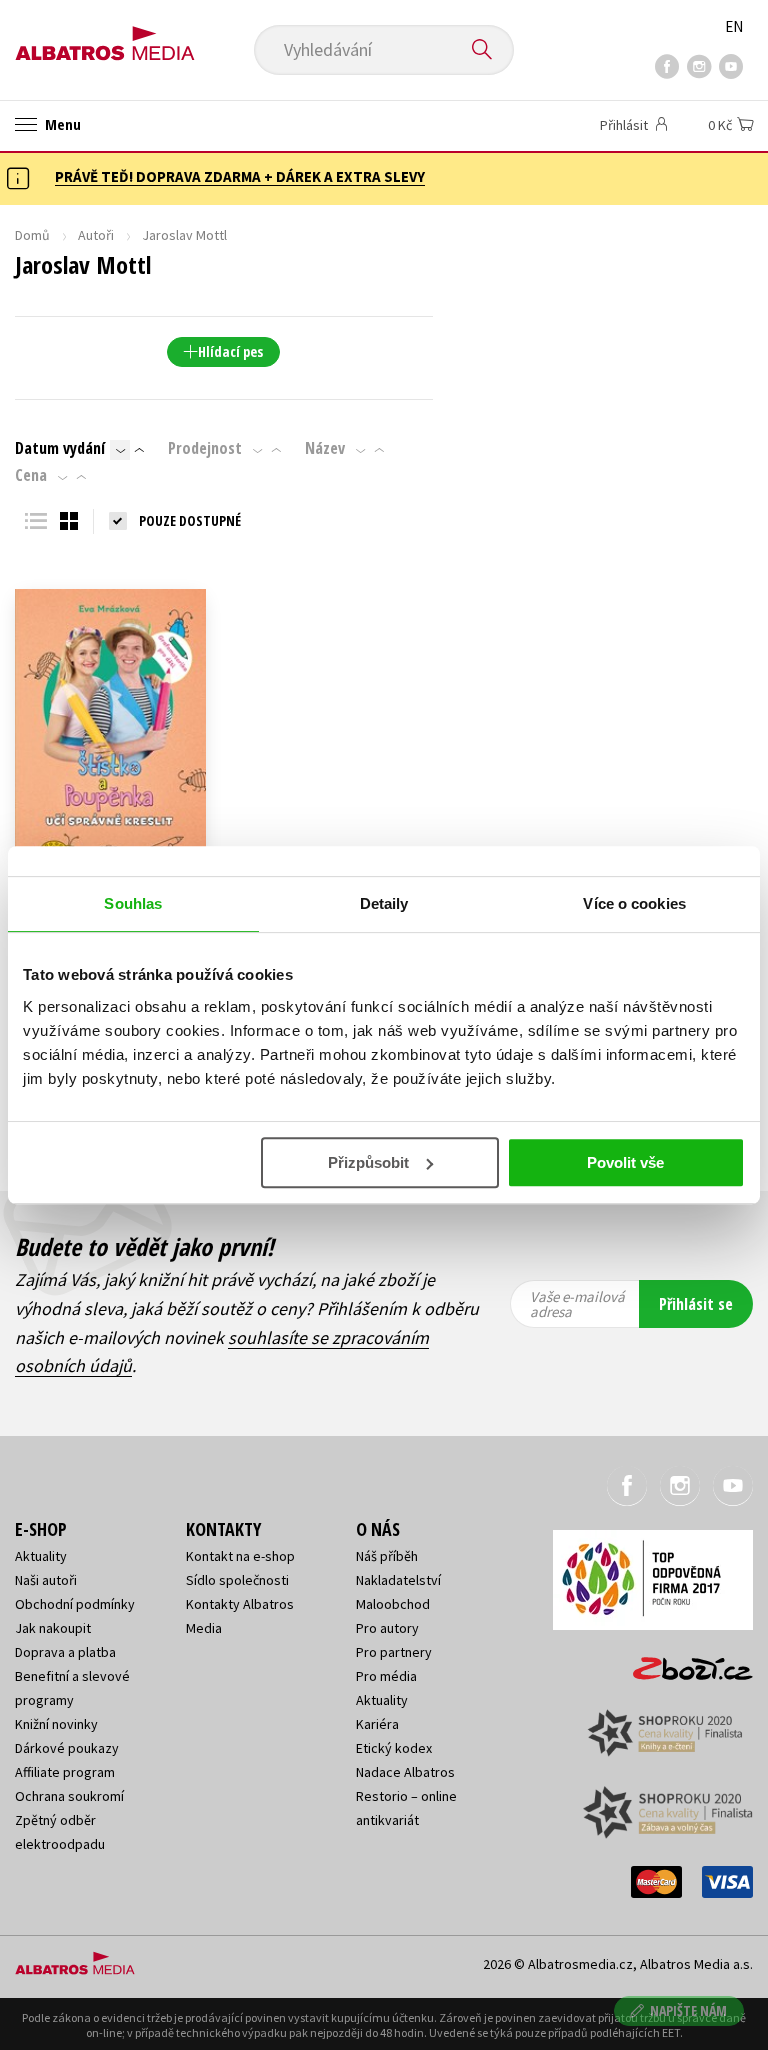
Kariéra (377, 1724)
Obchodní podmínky (75, 1604)
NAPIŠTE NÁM (688, 2010)
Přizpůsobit (368, 1162)
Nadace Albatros (405, 1772)
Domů (32, 235)
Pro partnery (394, 1652)
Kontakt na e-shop (240, 1556)
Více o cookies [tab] (634, 903)
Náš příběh (387, 1556)
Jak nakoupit (53, 1628)
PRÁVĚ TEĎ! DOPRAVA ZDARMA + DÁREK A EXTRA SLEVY (240, 176)
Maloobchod (393, 1604)
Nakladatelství (398, 1580)
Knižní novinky (56, 1724)
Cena (31, 475)
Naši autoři (46, 1580)
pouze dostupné (190, 520)
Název (325, 448)
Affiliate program (65, 1772)
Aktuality (41, 1556)
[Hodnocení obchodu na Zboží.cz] (683, 1662)
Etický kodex (394, 1748)
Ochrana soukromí (69, 1796)
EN (734, 26)
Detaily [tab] (384, 903)
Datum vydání (60, 448)
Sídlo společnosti (237, 1580)
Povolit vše (625, 1162)
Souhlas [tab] (133, 903)
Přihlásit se (696, 1304)
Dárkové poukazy (67, 1748)
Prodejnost (205, 448)
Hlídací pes (230, 351)
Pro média (386, 1676)
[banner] (105, 36)
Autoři (96, 235)
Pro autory (387, 1628)
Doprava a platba (65, 1652)
